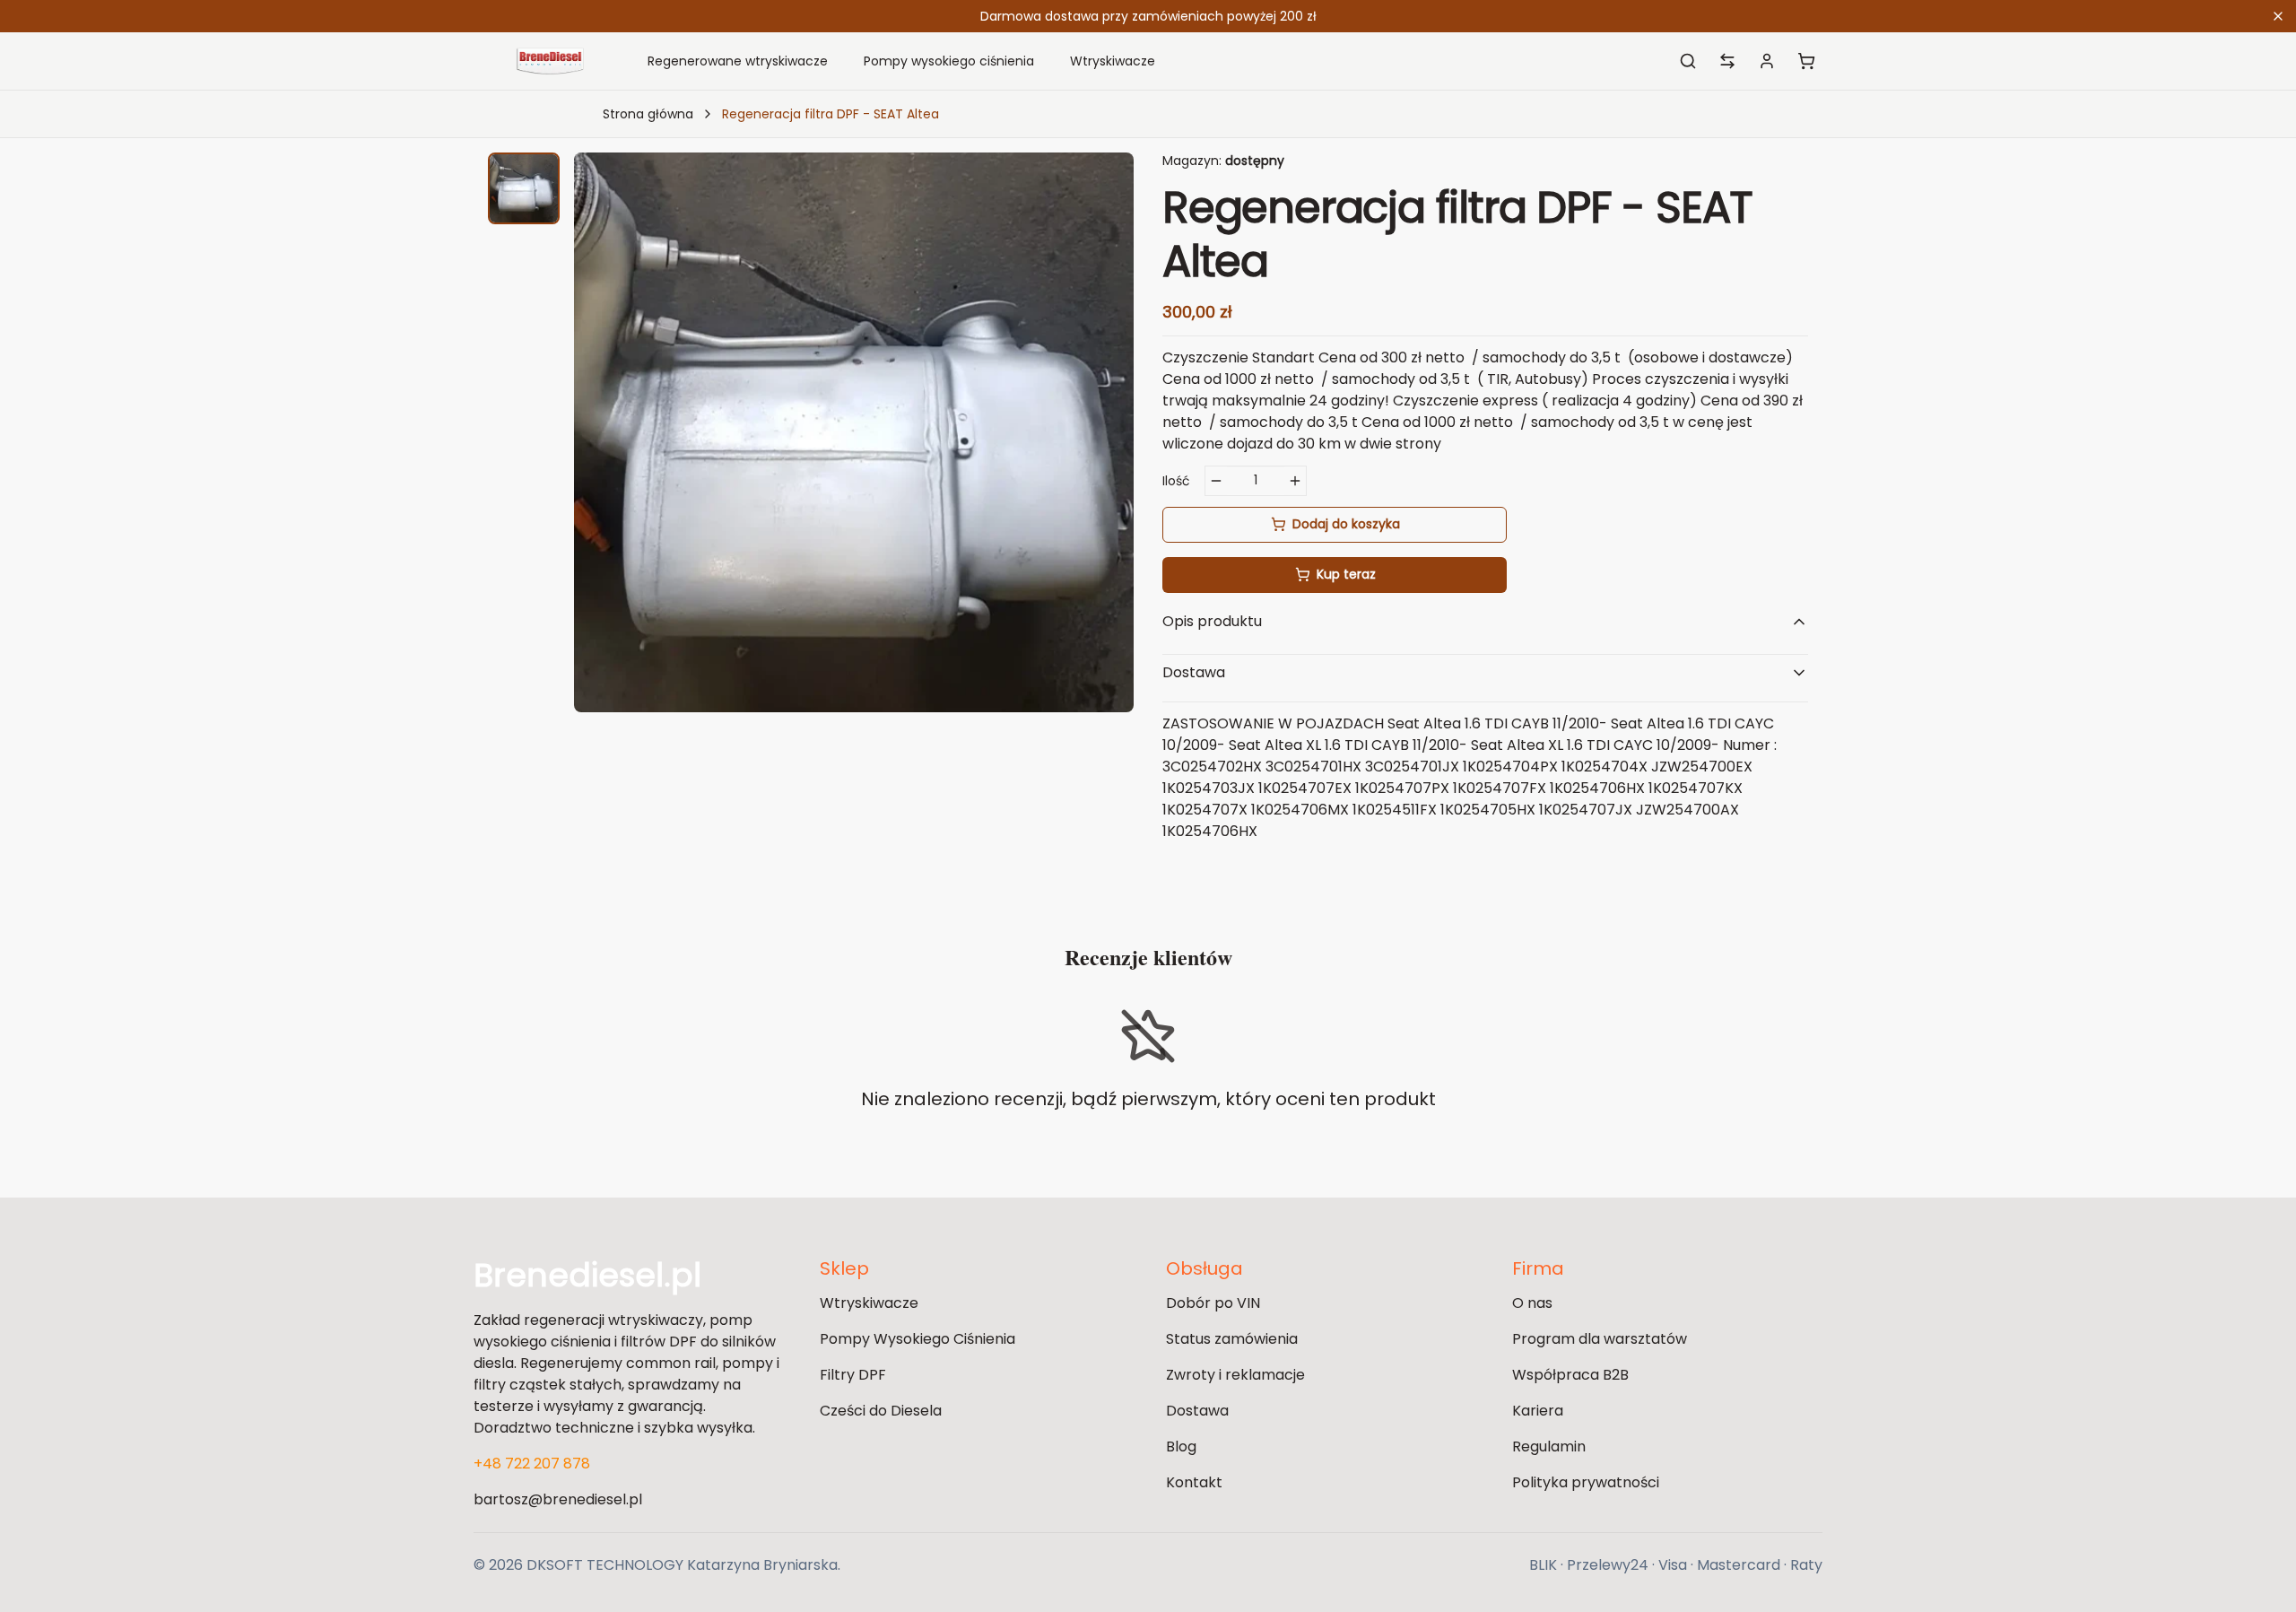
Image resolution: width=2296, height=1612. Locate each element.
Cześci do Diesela (881, 1411)
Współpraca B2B (1570, 1375)
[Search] (1688, 61)
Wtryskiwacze (1113, 61)
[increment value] (1295, 481)
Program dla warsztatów (1600, 1339)
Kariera (1538, 1411)
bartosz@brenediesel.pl (558, 1499)
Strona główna (648, 114)
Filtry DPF (853, 1375)
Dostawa (1197, 1411)
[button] (524, 188)
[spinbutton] (1256, 481)
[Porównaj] (1727, 61)
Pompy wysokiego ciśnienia (949, 61)
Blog (1181, 1446)
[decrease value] (1216, 481)
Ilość (1176, 481)
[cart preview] (1806, 61)
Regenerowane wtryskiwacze (738, 61)
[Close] (2278, 16)
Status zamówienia (1232, 1339)
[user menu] (1767, 61)
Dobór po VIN (1213, 1303)
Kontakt (1194, 1482)
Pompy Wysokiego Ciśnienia (918, 1339)
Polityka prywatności (1586, 1482)
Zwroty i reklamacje (1235, 1375)
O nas (1532, 1303)
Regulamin (1549, 1446)
